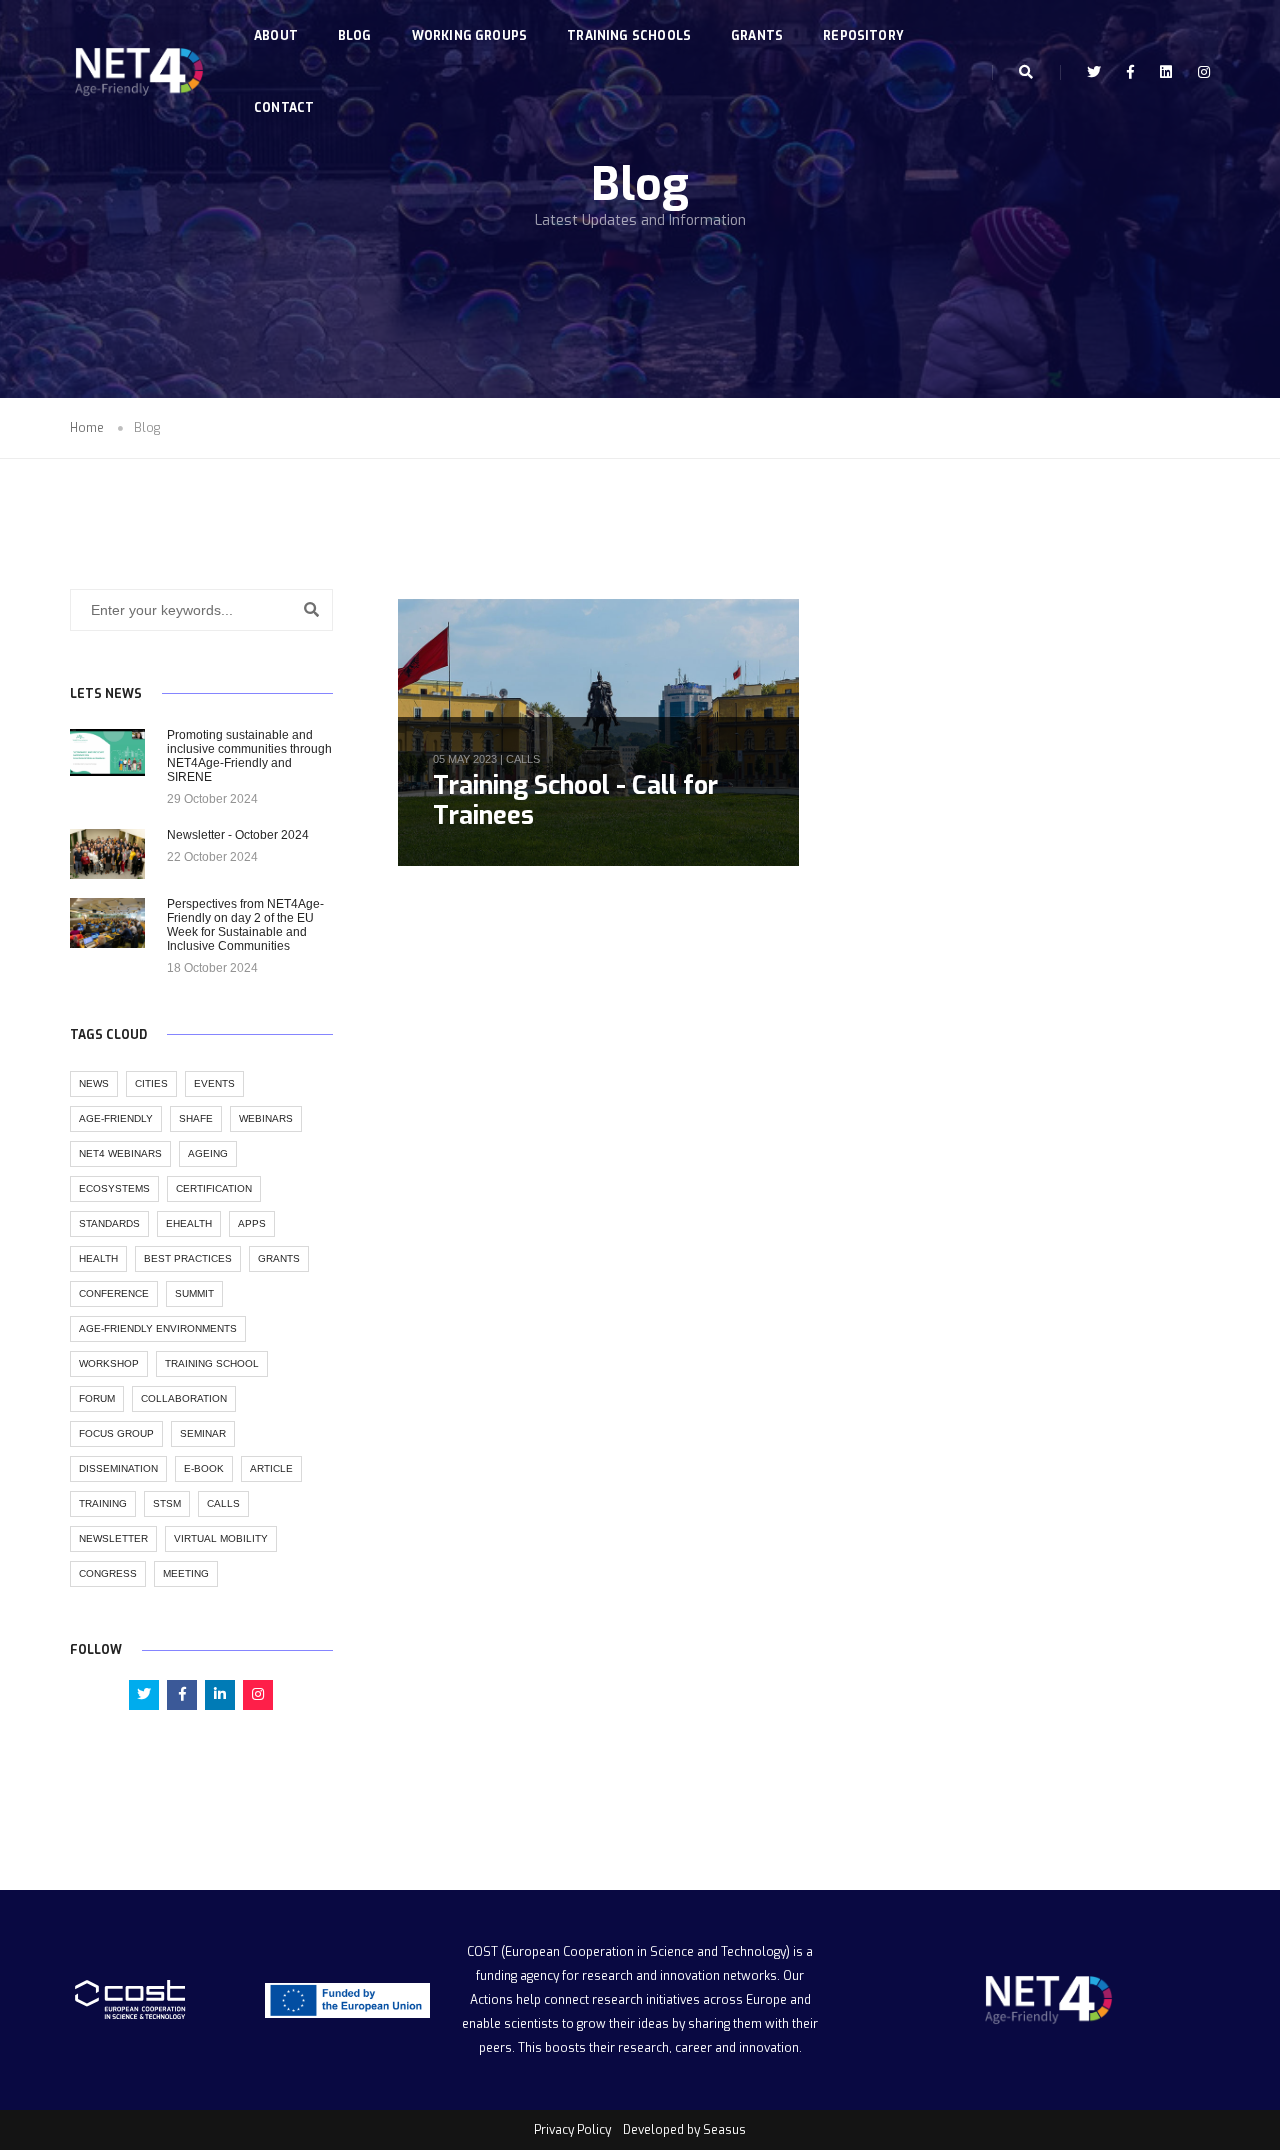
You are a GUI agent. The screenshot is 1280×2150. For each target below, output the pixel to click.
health (98, 1258)
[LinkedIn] (1166, 72)
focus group (116, 1433)
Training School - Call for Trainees (575, 800)
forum (97, 1398)
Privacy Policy (572, 2130)
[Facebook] (1130, 72)
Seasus (724, 2130)
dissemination (118, 1468)
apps (252, 1223)
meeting (186, 1573)
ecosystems (114, 1188)
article (271, 1468)
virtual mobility (221, 1538)
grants (279, 1258)
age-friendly (116, 1118)
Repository (863, 36)
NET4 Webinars (120, 1153)
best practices (188, 1258)
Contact (284, 108)
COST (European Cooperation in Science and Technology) (628, 1952)
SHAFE (196, 1118)
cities (151, 1083)
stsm (167, 1503)
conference (114, 1293)
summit (194, 1293)
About (276, 36)
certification (214, 1188)
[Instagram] (1198, 72)
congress (108, 1573)
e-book (204, 1468)
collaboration (184, 1398)
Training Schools (629, 36)
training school (212, 1363)
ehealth (189, 1223)
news (94, 1083)
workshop (109, 1363)
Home (87, 428)
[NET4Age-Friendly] (137, 72)
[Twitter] (1094, 72)
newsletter (113, 1538)
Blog (355, 36)
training (103, 1503)
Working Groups (470, 36)
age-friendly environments (158, 1328)
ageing (208, 1153)
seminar (203, 1433)
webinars (266, 1118)
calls (523, 759)
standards (109, 1223)
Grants (757, 36)
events (214, 1083)
